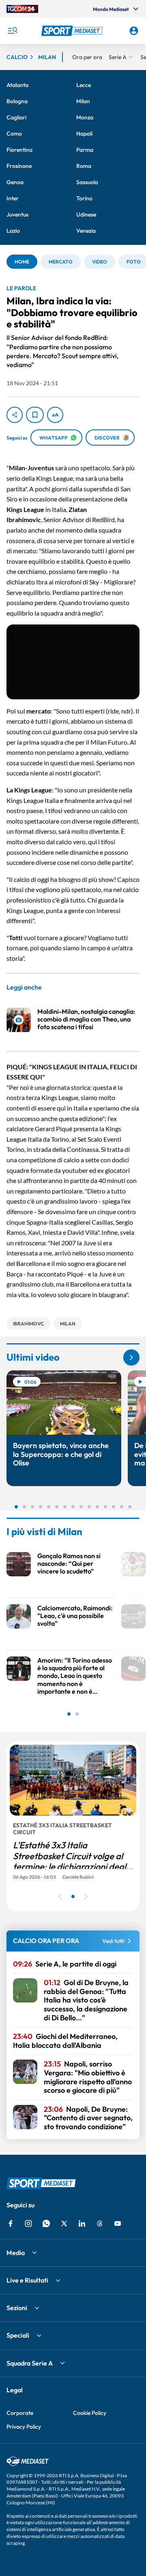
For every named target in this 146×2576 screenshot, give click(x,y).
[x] (64, 2223)
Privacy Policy (24, 2427)
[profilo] (134, 31)
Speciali (18, 2335)
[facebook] (11, 2223)
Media (16, 2253)
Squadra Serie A (30, 2363)
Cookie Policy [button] (90, 2413)
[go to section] (131, 1357)
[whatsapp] (46, 2223)
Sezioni (17, 2308)
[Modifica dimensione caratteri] (55, 415)
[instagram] (28, 2223)
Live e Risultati (27, 2280)
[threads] (100, 2223)
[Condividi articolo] (15, 415)
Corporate (20, 2413)
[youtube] (118, 2223)
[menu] (12, 31)
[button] (73, 31)
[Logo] (73, 31)
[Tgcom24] (22, 9)
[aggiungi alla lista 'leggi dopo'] (35, 415)
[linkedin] (82, 2223)
